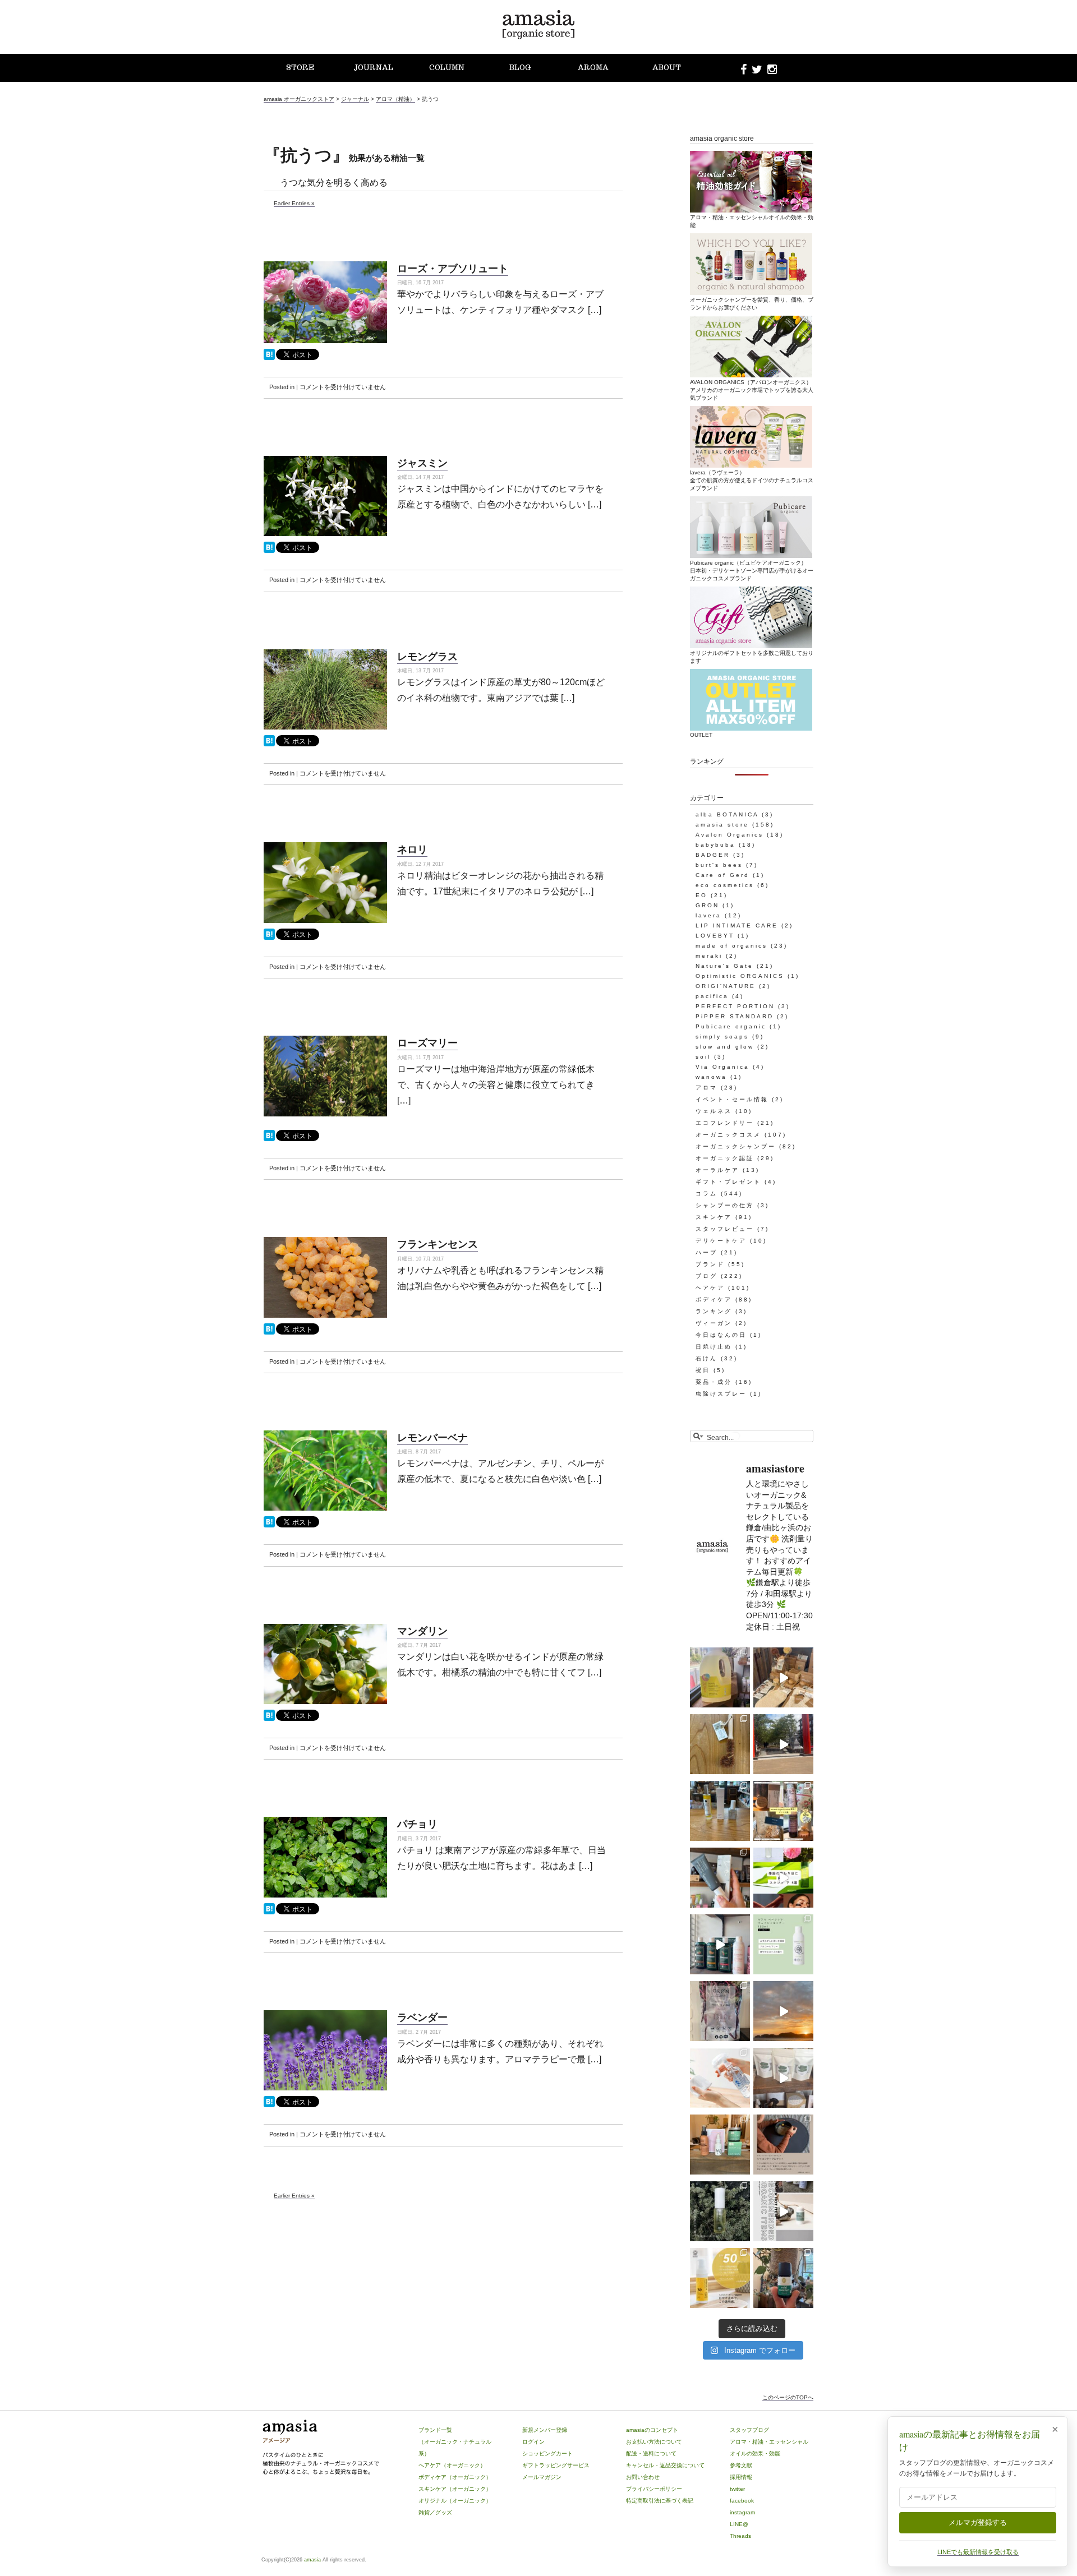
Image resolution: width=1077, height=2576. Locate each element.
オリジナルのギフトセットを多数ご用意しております (752, 657)
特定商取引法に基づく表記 (660, 2501)
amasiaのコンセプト (652, 2430)
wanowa (711, 1077)
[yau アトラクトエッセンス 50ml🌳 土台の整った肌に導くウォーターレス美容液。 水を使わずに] (720, 2211)
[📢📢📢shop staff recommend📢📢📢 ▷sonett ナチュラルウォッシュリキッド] (720, 1677)
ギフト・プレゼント (728, 1182)
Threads (740, 2536)
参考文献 (741, 2465)
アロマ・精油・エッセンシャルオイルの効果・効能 (752, 221)
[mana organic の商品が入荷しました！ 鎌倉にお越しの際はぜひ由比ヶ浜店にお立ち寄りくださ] (783, 1677)
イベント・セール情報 (732, 1099)
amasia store (722, 825)
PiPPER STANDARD (735, 1016)
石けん (707, 1358)
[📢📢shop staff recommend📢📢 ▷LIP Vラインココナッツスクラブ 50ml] (783, 2278)
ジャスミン (422, 463)
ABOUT (667, 68)
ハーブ (707, 1252)
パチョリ (417, 1823)
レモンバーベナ (432, 1437)
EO (701, 895)
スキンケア (714, 1217)
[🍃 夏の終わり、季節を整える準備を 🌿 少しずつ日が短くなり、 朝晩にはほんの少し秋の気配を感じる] (720, 1811)
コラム (707, 1194)
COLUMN (447, 68)
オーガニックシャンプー (736, 1146)
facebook (742, 2501)
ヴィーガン (714, 1323)
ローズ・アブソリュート (453, 268)
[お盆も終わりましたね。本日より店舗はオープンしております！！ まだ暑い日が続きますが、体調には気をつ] (783, 2078)
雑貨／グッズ (435, 2512)
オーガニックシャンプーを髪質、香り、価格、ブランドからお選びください (752, 304)
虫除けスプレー (721, 1394)
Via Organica (722, 1067)
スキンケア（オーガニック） (455, 2489)
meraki (709, 956)
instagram (742, 2512)
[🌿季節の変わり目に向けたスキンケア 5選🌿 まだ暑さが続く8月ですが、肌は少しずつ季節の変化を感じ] (783, 1878)
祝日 (703, 1370)
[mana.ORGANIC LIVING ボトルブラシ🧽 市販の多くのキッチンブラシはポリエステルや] (720, 1744)
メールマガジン (542, 2477)
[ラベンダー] (269, 2105)
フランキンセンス (438, 1244)
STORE (300, 68)
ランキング (714, 1311)
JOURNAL (373, 68)
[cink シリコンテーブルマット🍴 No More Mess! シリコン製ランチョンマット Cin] (783, 2145)
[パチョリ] (269, 1912)
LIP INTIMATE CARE (737, 925)
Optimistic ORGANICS (740, 976)
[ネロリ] (269, 938)
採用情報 (741, 2477)
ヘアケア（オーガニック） (452, 2465)
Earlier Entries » (294, 203)
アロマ (707, 1088)
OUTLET (701, 735)
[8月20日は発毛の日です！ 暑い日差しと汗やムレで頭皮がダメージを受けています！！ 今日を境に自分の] (720, 1944)
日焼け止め (714, 1347)
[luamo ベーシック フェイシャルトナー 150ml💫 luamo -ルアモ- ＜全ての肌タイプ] (783, 1944)
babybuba (715, 845)
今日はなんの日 (721, 1335)
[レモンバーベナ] (269, 1525)
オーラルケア (717, 1170)
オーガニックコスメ (728, 1135)
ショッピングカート (547, 2453)
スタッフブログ (749, 2430)
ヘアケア (710, 1288)
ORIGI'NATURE (726, 986)
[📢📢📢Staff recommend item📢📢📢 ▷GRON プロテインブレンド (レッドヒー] (720, 2011)
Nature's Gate (724, 966)
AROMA (593, 68)
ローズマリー (427, 1042)
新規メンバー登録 (545, 2430)
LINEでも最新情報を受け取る (978, 2552)
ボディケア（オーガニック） (455, 2477)
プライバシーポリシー (654, 2489)
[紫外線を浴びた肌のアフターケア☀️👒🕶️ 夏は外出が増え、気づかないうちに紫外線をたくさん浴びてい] (720, 2145)
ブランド (710, 1264)
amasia (312, 2560)
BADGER (713, 855)
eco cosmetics (725, 885)
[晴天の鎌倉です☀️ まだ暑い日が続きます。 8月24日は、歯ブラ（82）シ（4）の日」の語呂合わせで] (783, 1744)
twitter (737, 2489)
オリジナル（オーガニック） (455, 2501)
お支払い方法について (654, 2442)
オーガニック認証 (725, 1158)
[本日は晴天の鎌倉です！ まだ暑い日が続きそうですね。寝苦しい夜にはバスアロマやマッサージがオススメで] (783, 2011)
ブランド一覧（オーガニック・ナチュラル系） (455, 2442)
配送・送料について (651, 2453)
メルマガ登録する (978, 2522)
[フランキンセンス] (269, 1333)
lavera (708, 915)
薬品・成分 (714, 1382)
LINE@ (739, 2524)
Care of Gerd (722, 875)
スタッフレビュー (725, 1229)
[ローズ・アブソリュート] (269, 358)
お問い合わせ (643, 2477)
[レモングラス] (269, 744)
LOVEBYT (715, 936)
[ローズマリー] (269, 1139)
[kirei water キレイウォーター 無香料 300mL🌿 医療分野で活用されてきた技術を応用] (720, 2078)
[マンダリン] (269, 1719)
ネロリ (412, 849)
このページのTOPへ (788, 2397)
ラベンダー (422, 2017)
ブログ (707, 1276)
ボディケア (714, 1299)
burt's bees (719, 865)
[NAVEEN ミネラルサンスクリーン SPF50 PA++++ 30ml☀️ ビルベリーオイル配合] (720, 2278)
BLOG (520, 68)
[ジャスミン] (269, 551)
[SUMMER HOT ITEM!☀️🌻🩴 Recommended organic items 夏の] (783, 2211)
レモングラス (427, 656)
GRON (707, 905)
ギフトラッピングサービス (556, 2465)
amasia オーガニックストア (299, 99)
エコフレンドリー (725, 1123)
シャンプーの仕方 (725, 1205)
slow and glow (725, 1047)
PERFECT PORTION (735, 1006)
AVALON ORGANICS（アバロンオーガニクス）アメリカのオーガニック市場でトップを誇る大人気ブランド (752, 390)
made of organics (731, 946)
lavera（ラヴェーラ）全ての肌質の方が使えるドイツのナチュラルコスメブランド (752, 480)
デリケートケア (721, 1241)
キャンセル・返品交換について (665, 2465)
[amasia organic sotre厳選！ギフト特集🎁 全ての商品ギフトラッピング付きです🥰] (783, 1811)
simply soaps (722, 1037)
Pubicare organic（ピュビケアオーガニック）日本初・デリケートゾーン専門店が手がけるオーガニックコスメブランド (752, 571)
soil (703, 1057)
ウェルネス (714, 1111)
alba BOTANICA (727, 814)
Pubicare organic (731, 1026)
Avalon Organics (729, 835)
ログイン (533, 2442)
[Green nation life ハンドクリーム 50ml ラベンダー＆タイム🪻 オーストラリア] (720, 1878)
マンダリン (422, 1631)
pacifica (712, 996)
